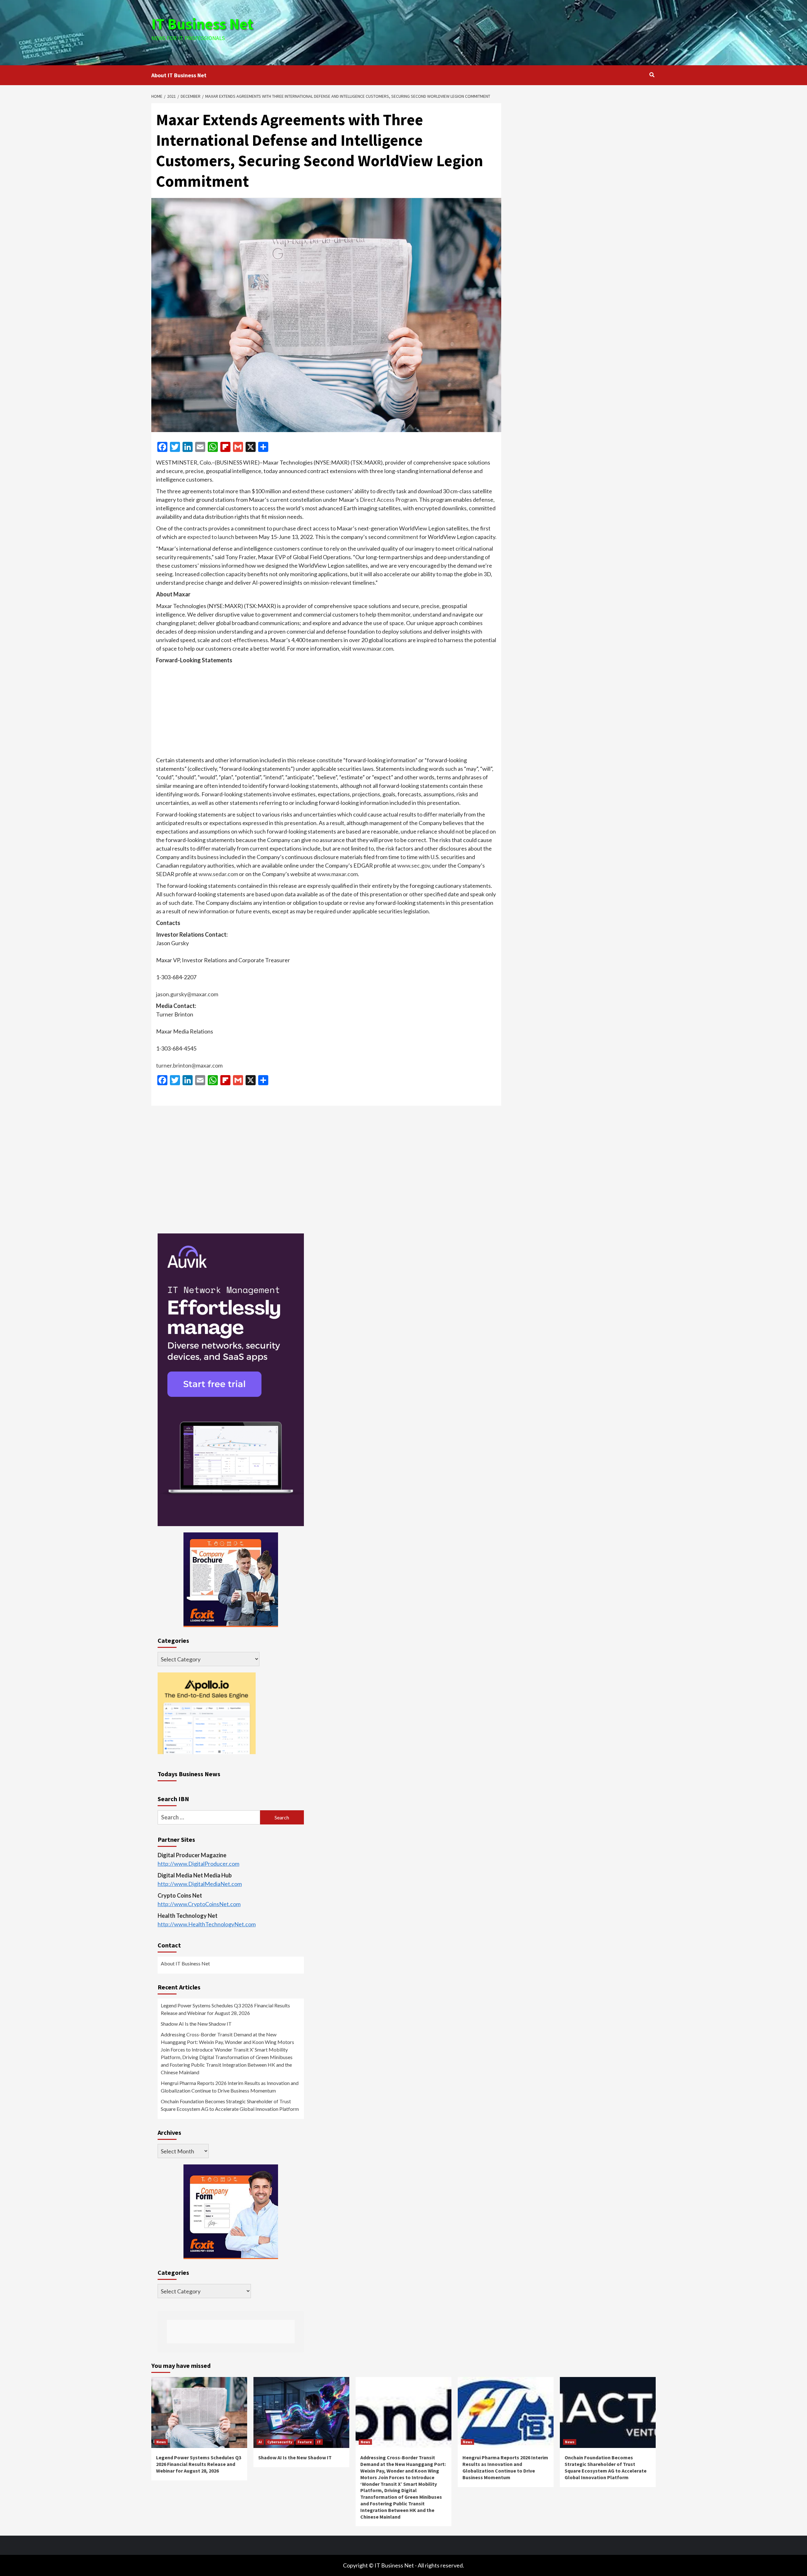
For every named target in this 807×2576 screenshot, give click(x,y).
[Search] (652, 75)
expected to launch (211, 537)
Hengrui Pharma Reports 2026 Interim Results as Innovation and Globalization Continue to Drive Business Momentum (230, 2087)
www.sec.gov (414, 865)
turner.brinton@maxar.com (189, 1065)
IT (319, 2442)
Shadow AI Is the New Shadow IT (196, 2024)
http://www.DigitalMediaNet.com (200, 1884)
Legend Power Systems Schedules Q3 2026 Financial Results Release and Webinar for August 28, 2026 (225, 2009)
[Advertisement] (488, 32)
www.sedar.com (218, 874)
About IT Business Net (179, 75)
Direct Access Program (388, 500)
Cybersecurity (280, 2442)
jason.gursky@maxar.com (187, 994)
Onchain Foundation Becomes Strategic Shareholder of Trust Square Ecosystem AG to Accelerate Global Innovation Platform (230, 2105)
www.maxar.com (373, 648)
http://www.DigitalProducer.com (198, 1864)
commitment (403, 537)
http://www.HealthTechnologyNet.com (207, 1924)
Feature (305, 2442)
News (161, 2442)
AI (260, 2442)
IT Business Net (202, 24)
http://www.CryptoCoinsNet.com (199, 1904)
